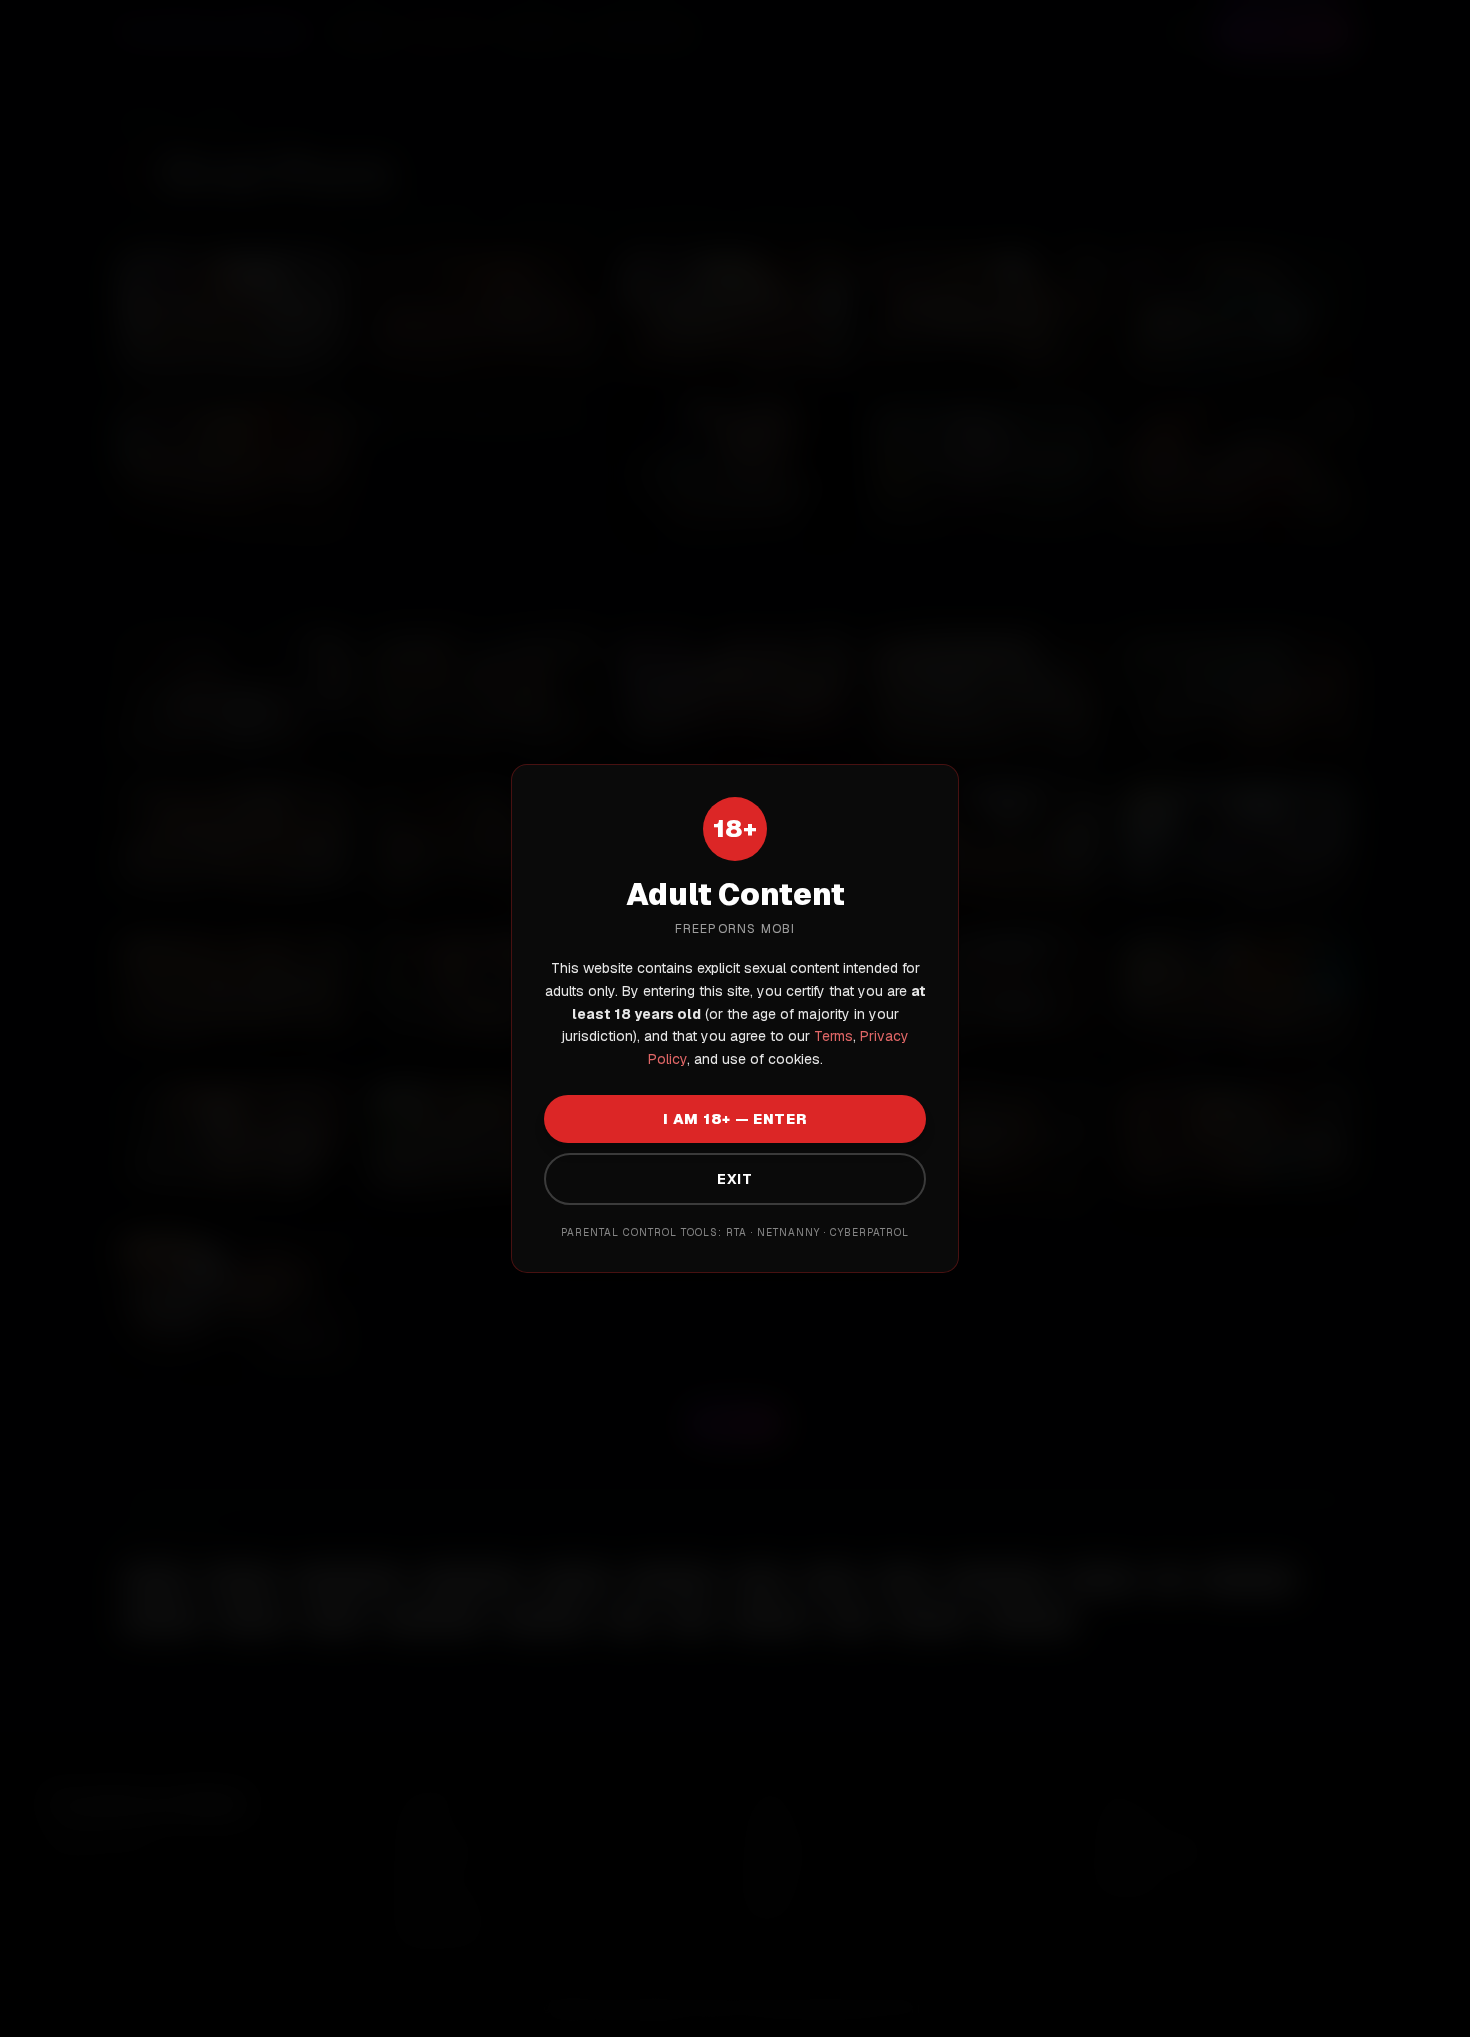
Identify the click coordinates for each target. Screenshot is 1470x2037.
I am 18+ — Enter (734, 1119)
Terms (831, 1036)
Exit (735, 1179)
